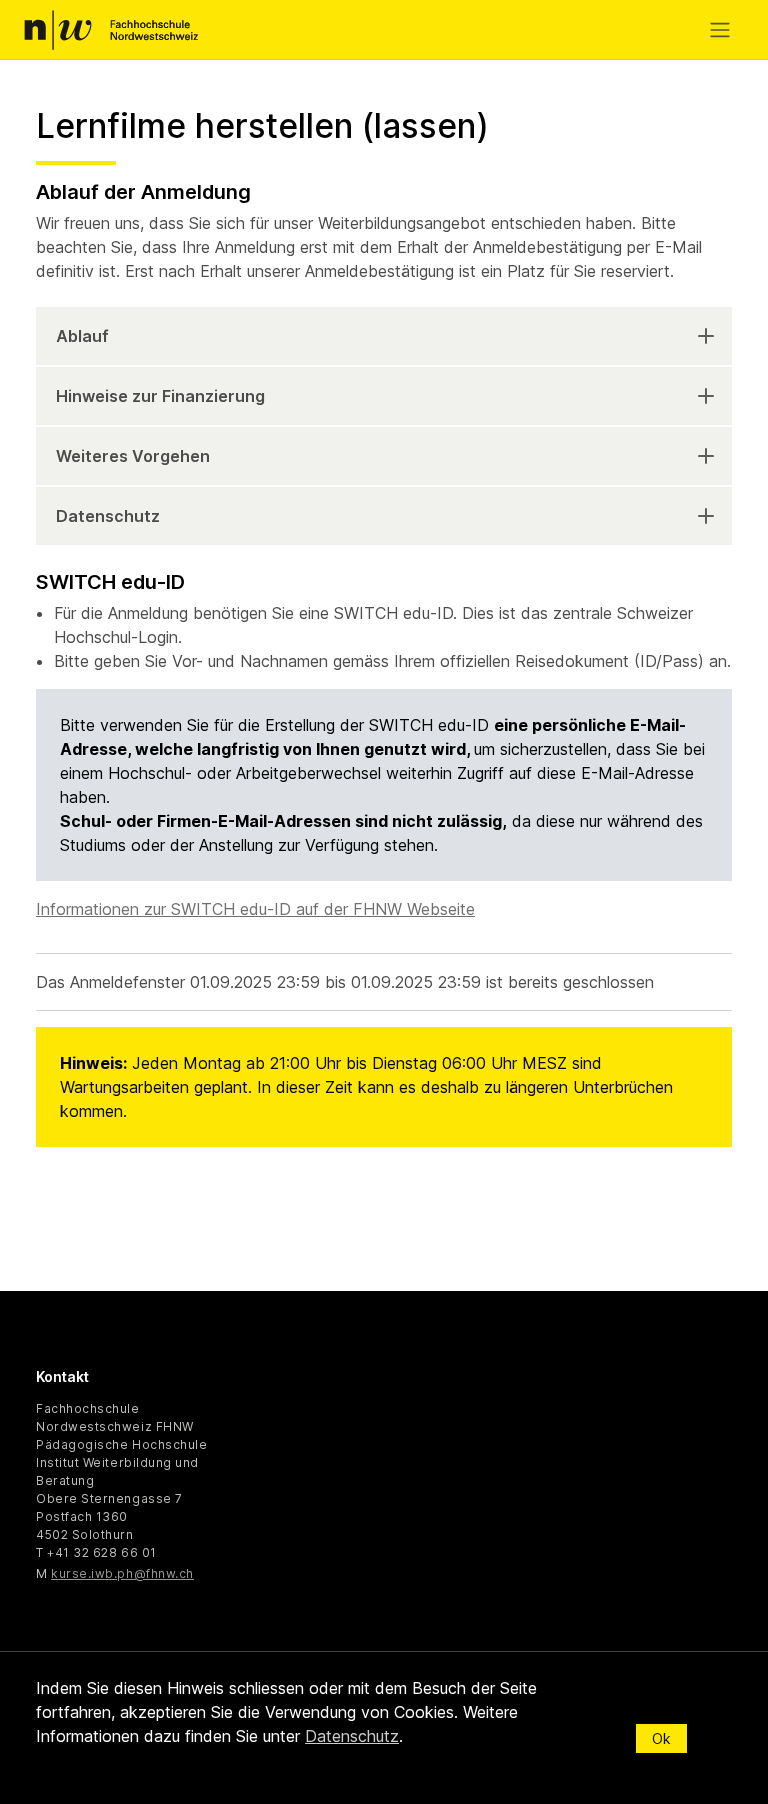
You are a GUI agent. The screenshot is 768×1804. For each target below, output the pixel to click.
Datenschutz (108, 516)
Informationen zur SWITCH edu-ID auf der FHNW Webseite (255, 909)
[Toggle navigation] (724, 30)
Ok (661, 1738)
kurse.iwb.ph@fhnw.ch (122, 1573)
